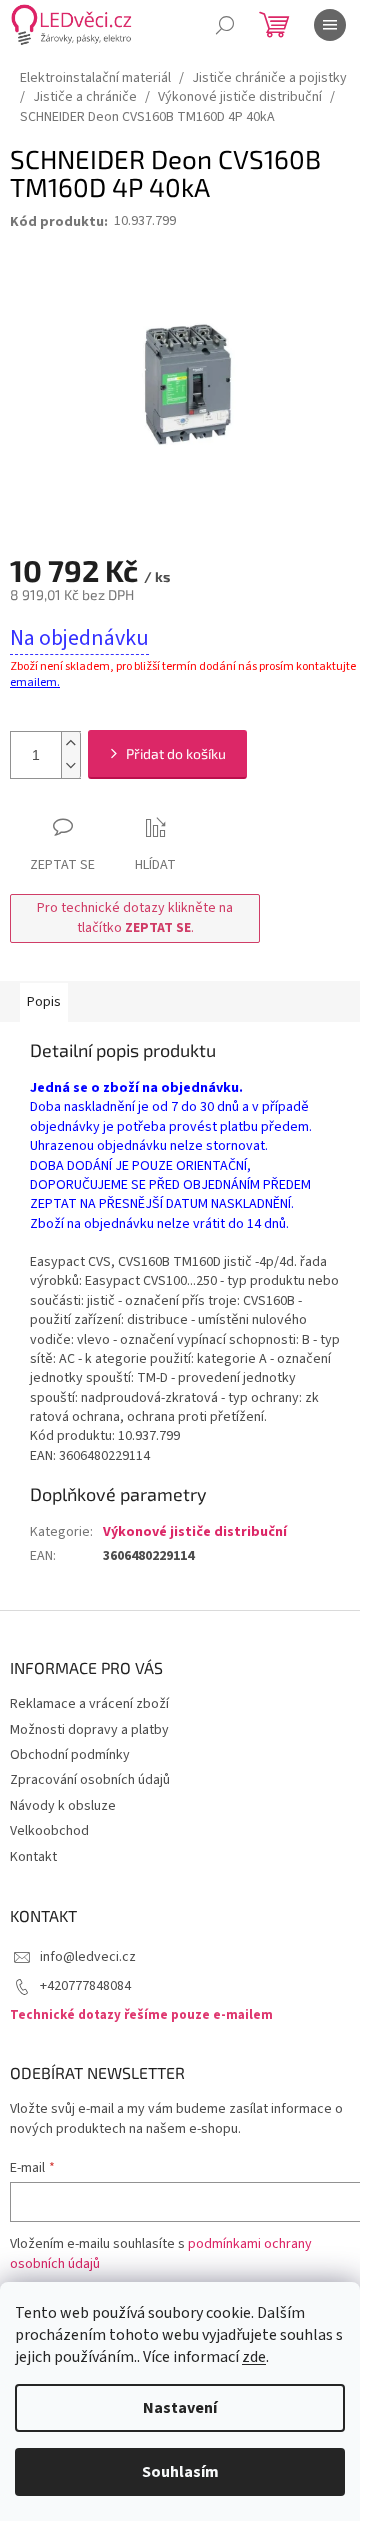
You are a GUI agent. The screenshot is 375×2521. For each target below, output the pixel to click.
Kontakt (33, 1857)
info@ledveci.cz (88, 1957)
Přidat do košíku (176, 753)
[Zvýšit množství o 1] (71, 743)
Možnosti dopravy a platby (89, 1730)
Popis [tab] (44, 1002)
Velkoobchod (49, 1831)
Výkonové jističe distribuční (195, 1532)
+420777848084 (85, 1986)
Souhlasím (180, 2472)
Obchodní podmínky (70, 1755)
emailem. (35, 682)
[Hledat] (225, 25)
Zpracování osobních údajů (90, 1780)
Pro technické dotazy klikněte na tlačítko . (135, 917)
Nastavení (180, 2408)
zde (254, 2357)
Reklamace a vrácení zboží (89, 1704)
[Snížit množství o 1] (71, 766)
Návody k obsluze (63, 1806)
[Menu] (330, 25)
